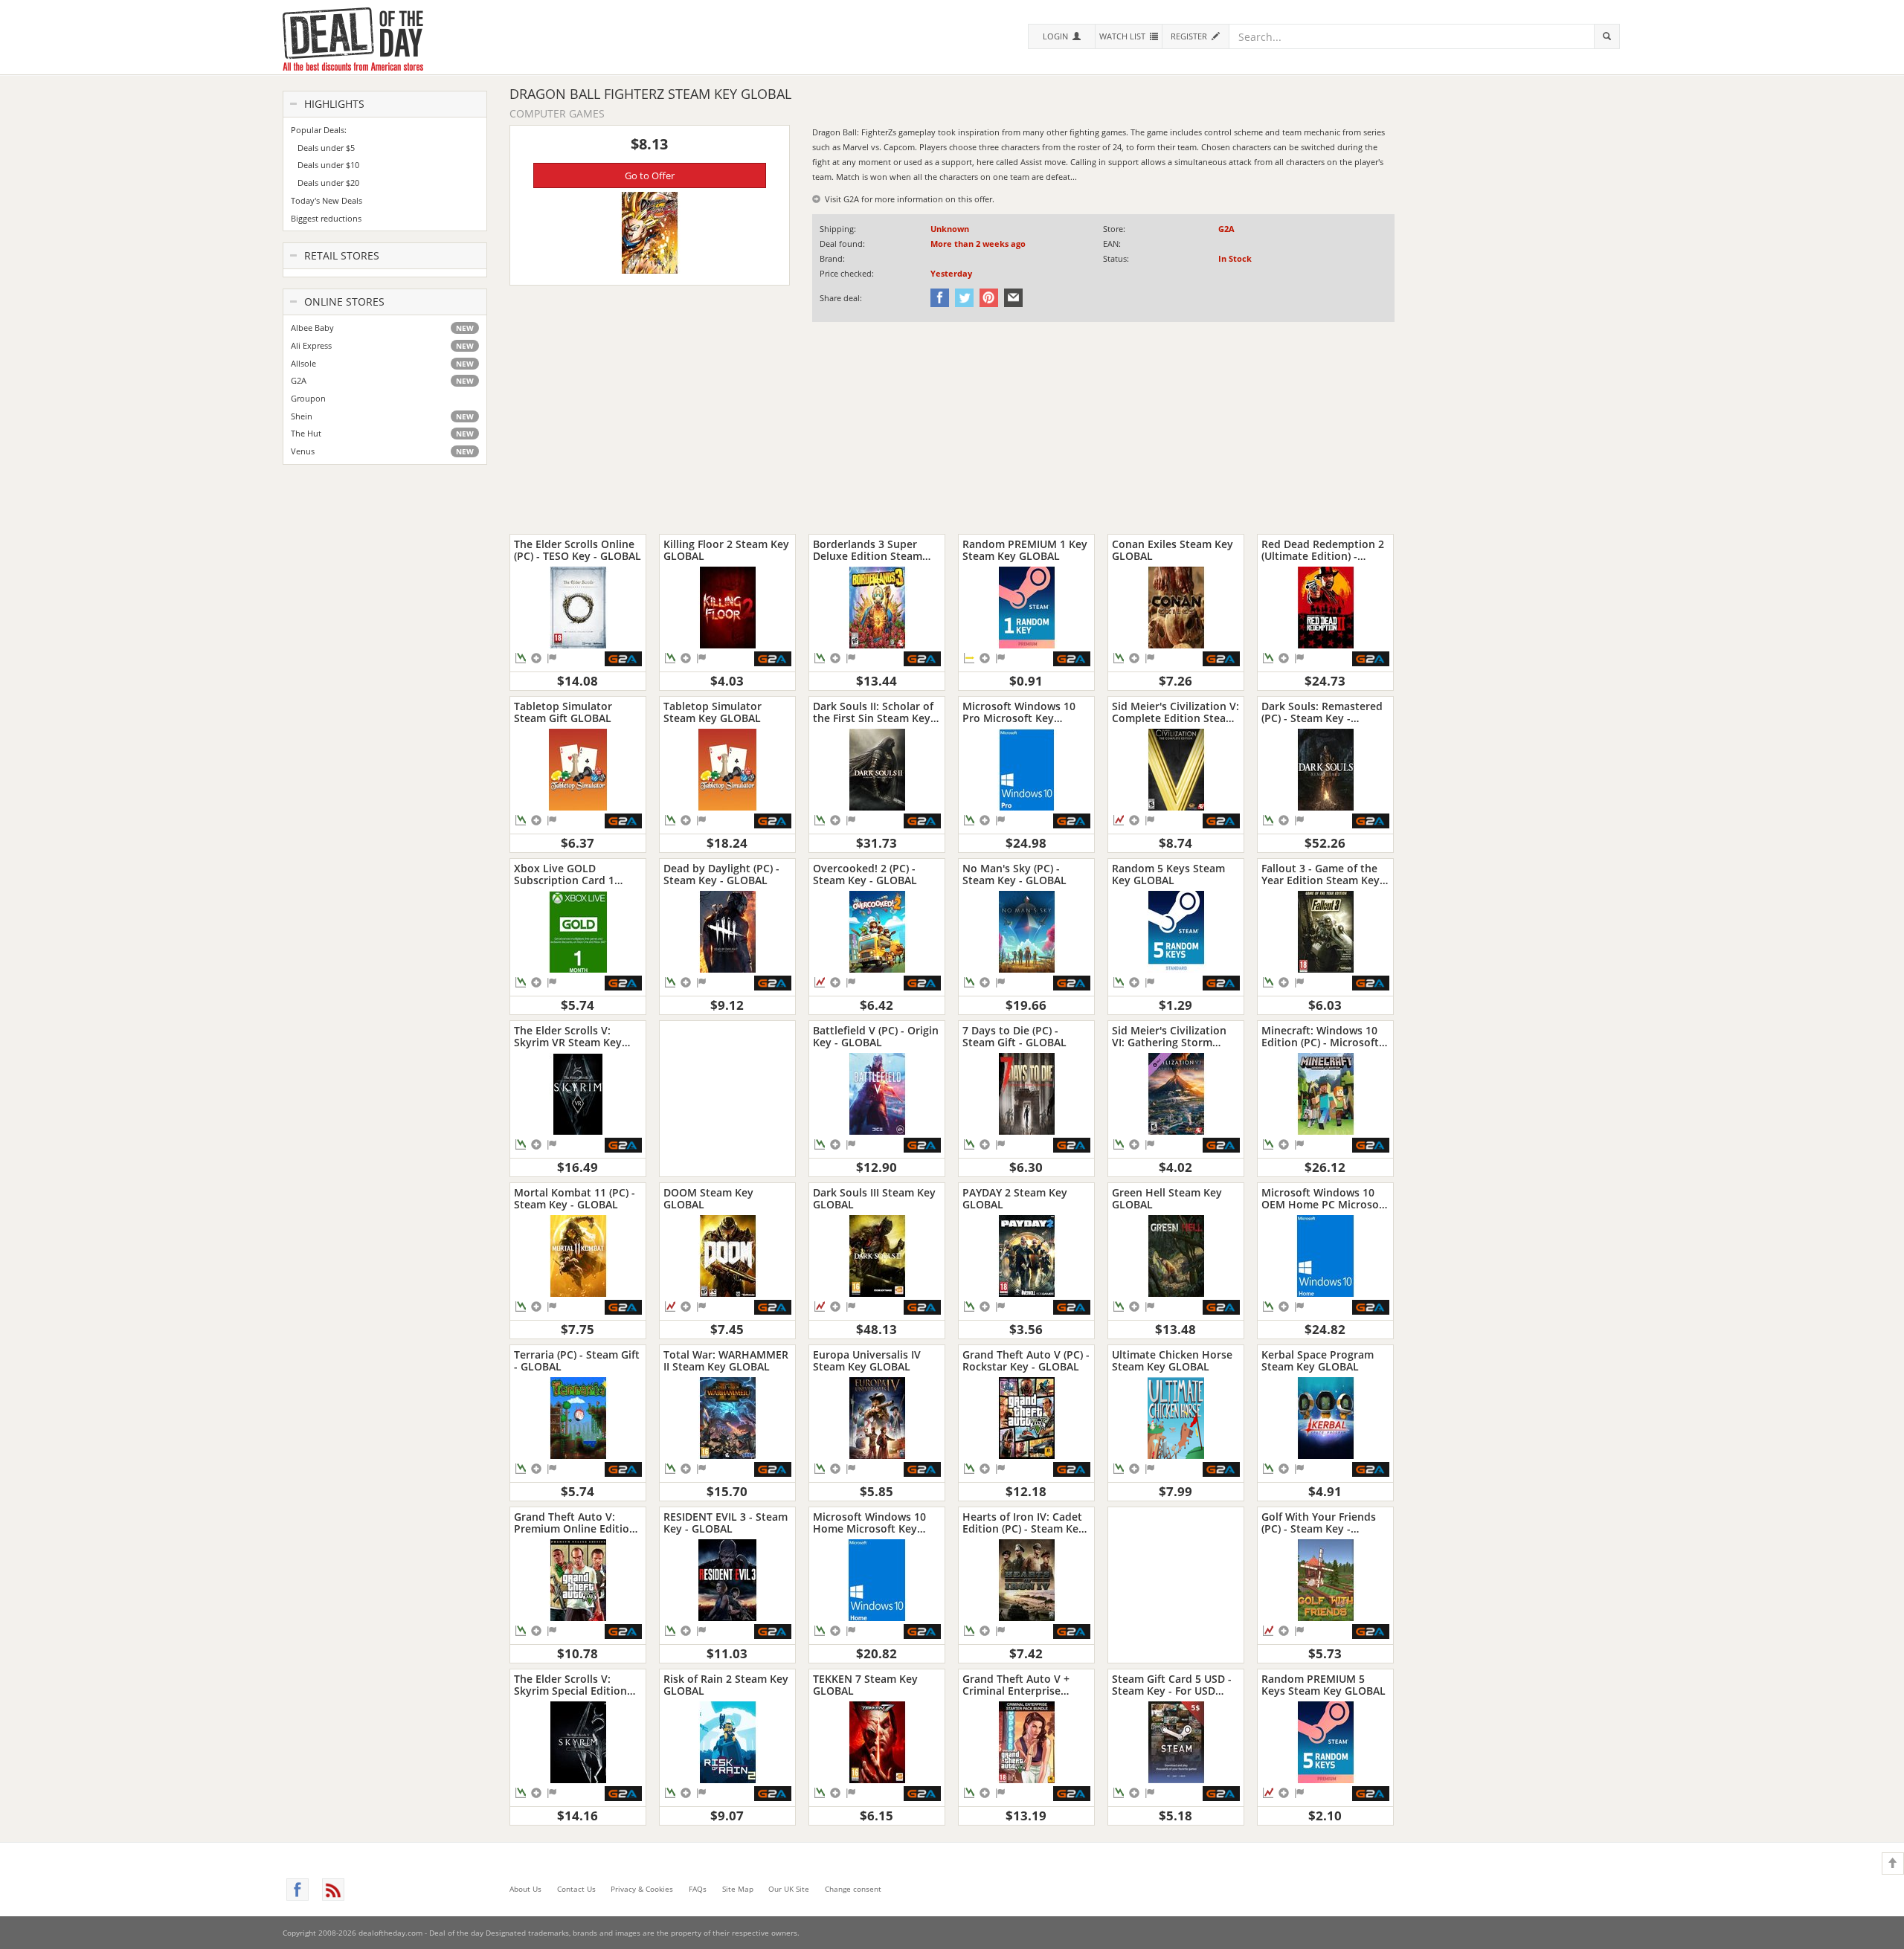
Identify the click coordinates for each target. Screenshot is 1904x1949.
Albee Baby (382, 328)
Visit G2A (840, 199)
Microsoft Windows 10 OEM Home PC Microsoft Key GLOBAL (1324, 1198)
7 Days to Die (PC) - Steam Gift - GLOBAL (1014, 1036)
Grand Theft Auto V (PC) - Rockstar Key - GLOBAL (1026, 1360)
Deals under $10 (325, 165)
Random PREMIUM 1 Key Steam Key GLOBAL (1025, 550)
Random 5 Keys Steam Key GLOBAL (1168, 874)
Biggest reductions (326, 218)
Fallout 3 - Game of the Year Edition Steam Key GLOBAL (1321, 874)
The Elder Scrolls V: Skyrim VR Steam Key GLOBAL (568, 1036)
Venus (382, 451)
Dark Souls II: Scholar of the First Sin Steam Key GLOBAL (873, 712)
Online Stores (343, 302)
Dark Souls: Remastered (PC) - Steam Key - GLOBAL (1322, 712)
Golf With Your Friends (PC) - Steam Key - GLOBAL (1319, 1523)
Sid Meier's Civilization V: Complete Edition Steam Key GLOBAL (1175, 712)
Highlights (333, 104)
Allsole (382, 363)
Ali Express (382, 345)
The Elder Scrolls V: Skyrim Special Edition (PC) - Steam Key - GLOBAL (570, 1685)
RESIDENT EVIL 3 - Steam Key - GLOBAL (726, 1523)
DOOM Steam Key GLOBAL (708, 1198)
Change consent (853, 1889)
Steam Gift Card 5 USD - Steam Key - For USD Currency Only (1172, 1685)
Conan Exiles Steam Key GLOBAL (1173, 550)
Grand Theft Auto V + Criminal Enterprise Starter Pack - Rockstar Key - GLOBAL (1021, 1685)
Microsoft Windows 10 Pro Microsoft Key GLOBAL (1019, 712)
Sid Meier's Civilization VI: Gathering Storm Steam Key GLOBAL (1169, 1036)
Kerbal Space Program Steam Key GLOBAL (1318, 1360)
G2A (382, 380)
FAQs (698, 1889)
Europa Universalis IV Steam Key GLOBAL (867, 1360)
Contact (576, 1889)
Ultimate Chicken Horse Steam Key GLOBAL (1172, 1360)
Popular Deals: (319, 130)
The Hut (382, 433)
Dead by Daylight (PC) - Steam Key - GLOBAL (721, 874)
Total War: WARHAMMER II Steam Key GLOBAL (726, 1360)
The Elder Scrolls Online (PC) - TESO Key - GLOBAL (578, 550)
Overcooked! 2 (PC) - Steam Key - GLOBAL (865, 874)
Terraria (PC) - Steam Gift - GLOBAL (577, 1360)
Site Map (738, 1889)
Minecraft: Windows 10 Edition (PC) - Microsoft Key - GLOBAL (1320, 1036)
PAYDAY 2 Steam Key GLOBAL (1015, 1198)
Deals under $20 (325, 183)
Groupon (308, 398)
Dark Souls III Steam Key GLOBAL (874, 1198)
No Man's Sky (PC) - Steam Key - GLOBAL (1014, 874)
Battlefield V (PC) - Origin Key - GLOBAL (876, 1036)
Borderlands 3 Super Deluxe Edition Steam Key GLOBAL (868, 550)
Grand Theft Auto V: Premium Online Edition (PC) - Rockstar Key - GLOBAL (575, 1523)
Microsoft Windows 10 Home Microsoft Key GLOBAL (869, 1523)
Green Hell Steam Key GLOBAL (1167, 1198)
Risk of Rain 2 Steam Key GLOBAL (726, 1685)
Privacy (642, 1889)
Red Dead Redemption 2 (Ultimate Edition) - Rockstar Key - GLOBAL (1323, 550)
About (525, 1889)
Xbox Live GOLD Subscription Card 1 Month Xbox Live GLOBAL (564, 874)
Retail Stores (340, 255)
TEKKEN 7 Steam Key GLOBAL (865, 1685)
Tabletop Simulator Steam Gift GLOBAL (563, 712)
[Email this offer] (1011, 297)
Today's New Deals (327, 200)
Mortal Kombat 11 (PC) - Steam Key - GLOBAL (575, 1198)
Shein (382, 416)
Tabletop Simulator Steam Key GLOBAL (713, 712)
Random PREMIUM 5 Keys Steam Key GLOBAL (1324, 1685)
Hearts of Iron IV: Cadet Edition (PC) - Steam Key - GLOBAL (1023, 1523)
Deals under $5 (323, 148)
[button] (1061, 36)
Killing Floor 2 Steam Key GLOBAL (726, 550)
